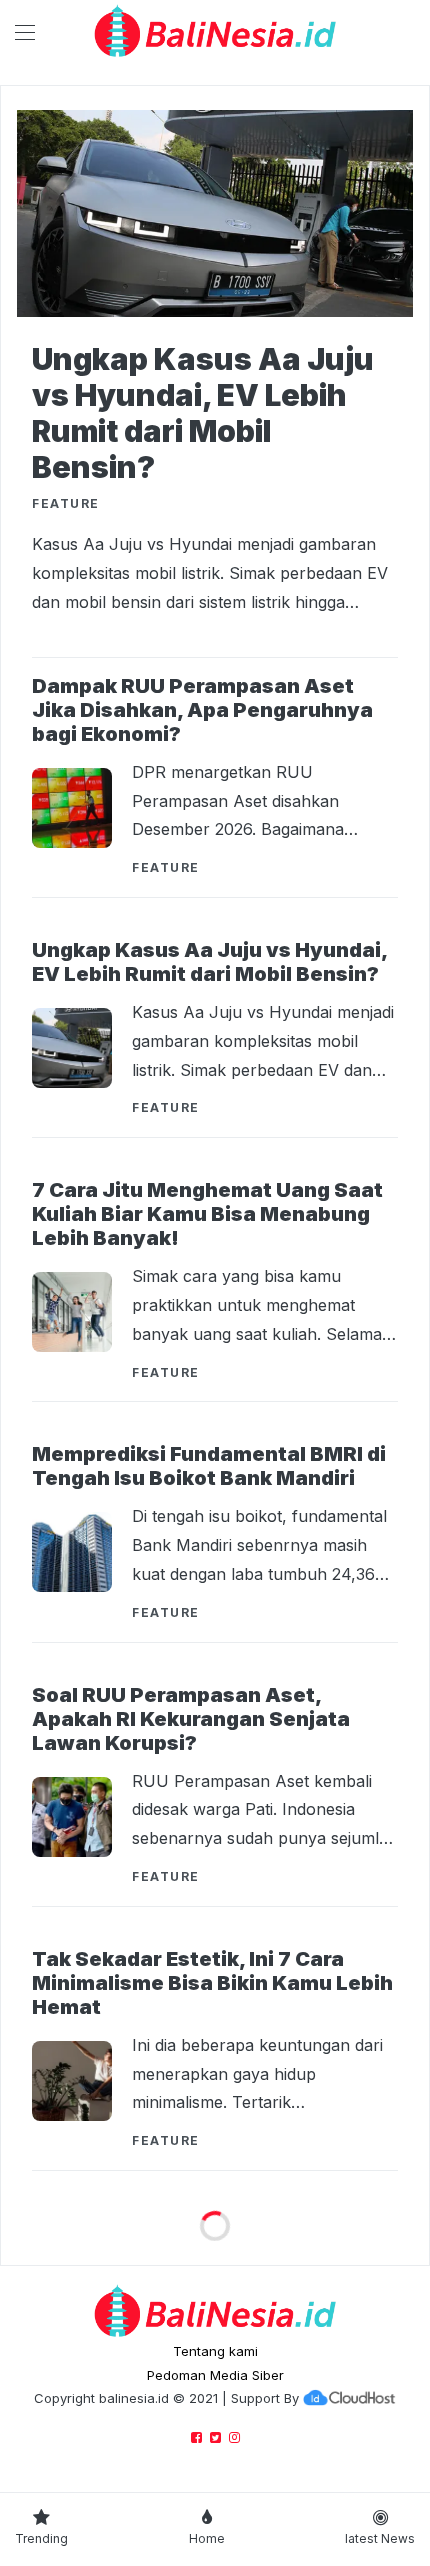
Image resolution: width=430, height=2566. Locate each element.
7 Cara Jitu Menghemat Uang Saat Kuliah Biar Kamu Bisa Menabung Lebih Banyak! (207, 1214)
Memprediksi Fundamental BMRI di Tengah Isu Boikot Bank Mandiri (209, 1466)
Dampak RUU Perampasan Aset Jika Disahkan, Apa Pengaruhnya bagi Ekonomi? (202, 710)
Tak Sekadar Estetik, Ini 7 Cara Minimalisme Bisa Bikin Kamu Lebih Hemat (212, 1983)
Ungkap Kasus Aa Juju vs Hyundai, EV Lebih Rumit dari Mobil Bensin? (203, 413)
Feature (166, 867)
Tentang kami (215, 2351)
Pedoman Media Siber (215, 2375)
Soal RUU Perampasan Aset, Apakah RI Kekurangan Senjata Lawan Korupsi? (191, 1719)
